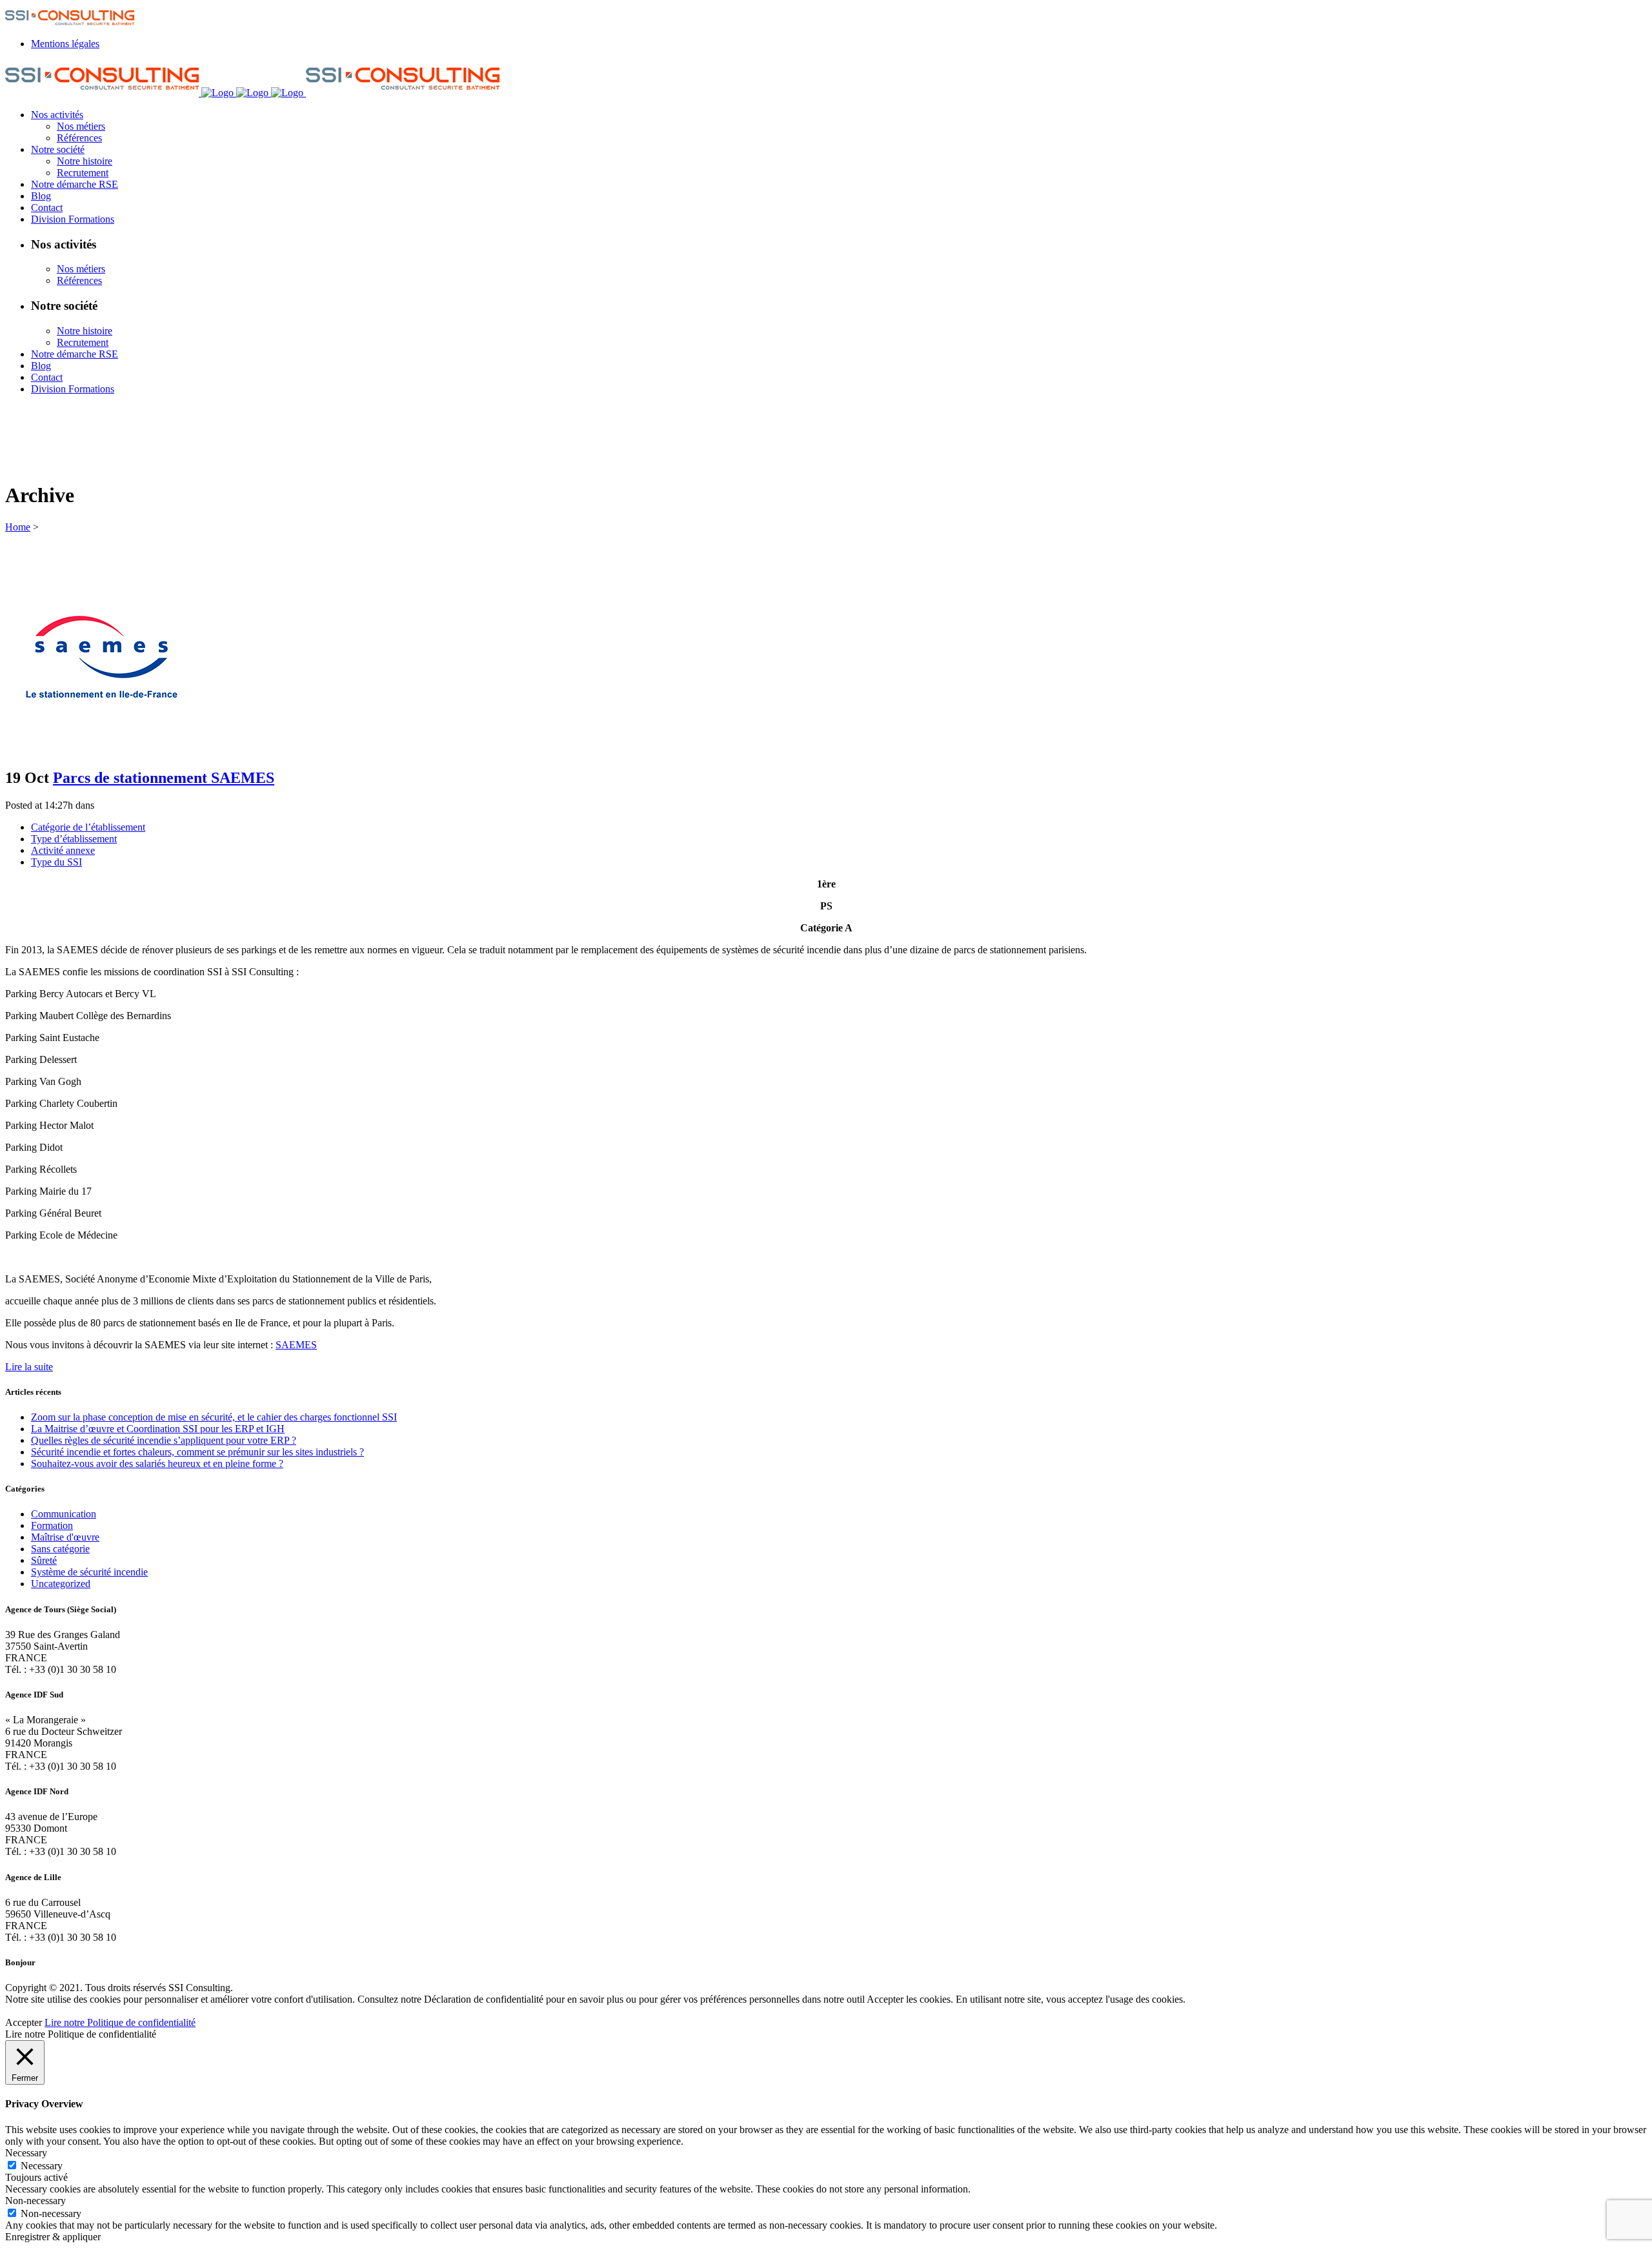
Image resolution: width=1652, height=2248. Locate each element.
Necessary (42, 2166)
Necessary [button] (26, 2153)
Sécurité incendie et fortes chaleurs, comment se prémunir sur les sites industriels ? (197, 1452)
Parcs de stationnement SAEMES (164, 778)
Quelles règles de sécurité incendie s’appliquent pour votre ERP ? (164, 1440)
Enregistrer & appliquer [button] (53, 2237)
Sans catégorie (60, 1549)
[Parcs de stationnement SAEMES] (102, 750)
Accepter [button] (24, 2022)
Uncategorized (61, 1584)
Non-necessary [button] (35, 2201)
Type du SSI (56, 862)
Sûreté (44, 1560)
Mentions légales (65, 44)
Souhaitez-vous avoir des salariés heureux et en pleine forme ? (157, 1463)
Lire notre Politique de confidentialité (120, 2022)
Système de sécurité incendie (89, 1572)
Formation (52, 1525)
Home (18, 527)
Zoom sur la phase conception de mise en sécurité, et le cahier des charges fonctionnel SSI (214, 1417)
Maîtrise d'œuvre (65, 1537)
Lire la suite (29, 1367)
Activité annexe (63, 850)
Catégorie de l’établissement (88, 827)
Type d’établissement (74, 839)
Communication (64, 1514)
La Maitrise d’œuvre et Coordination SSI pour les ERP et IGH (158, 1429)
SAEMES (296, 1345)
